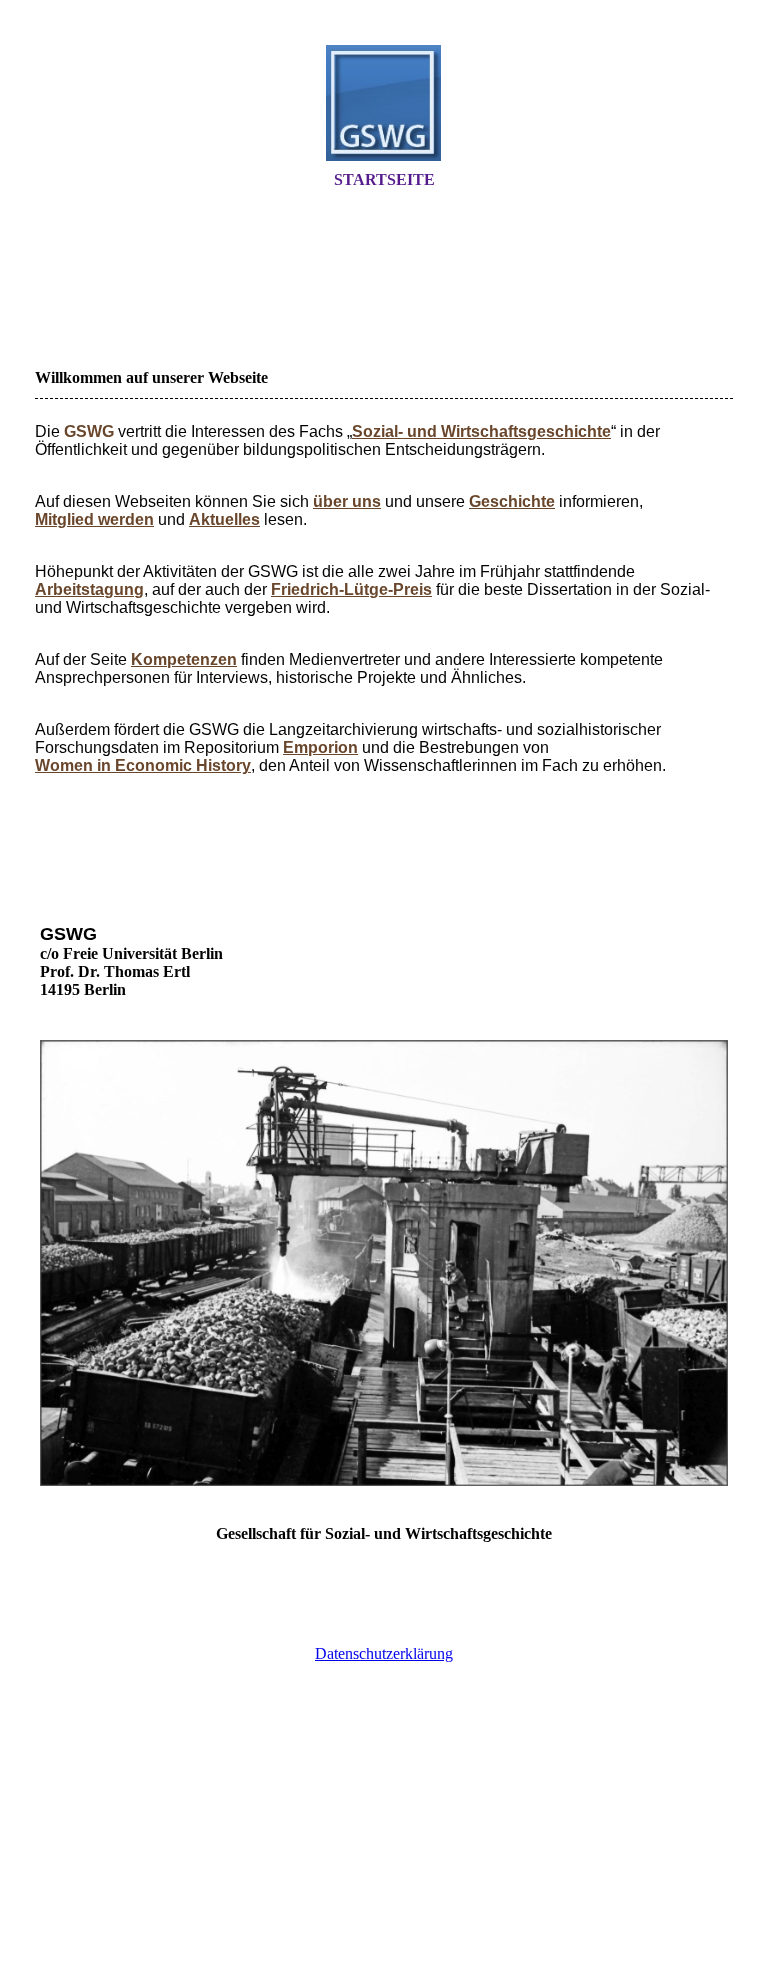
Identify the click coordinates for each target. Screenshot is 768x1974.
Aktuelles (224, 519)
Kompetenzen (184, 659)
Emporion (320, 747)
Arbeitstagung (89, 589)
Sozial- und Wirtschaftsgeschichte (481, 431)
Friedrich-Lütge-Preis (351, 589)
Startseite (384, 179)
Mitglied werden (94, 519)
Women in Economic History (143, 765)
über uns (347, 501)
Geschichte (512, 501)
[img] (384, 103)
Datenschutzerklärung (384, 1653)
